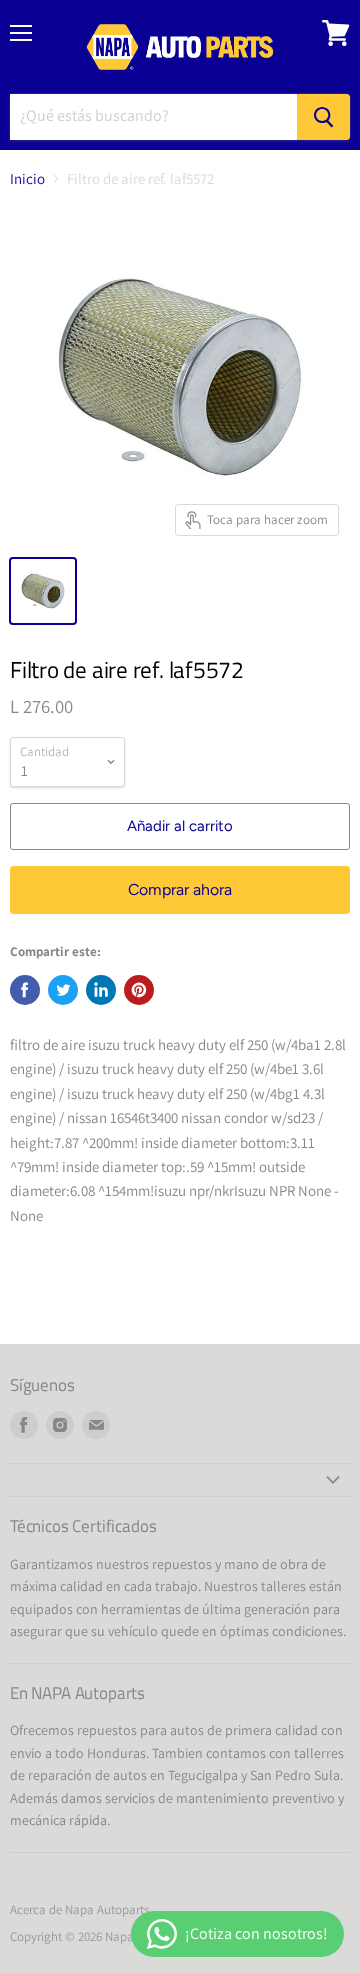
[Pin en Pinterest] (139, 990)
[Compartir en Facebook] (25, 990)
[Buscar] (323, 117)
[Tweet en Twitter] (63, 990)
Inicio (27, 178)
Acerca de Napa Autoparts (79, 1909)
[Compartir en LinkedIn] (101, 990)
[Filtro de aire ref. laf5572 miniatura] (43, 591)
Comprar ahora (180, 889)
